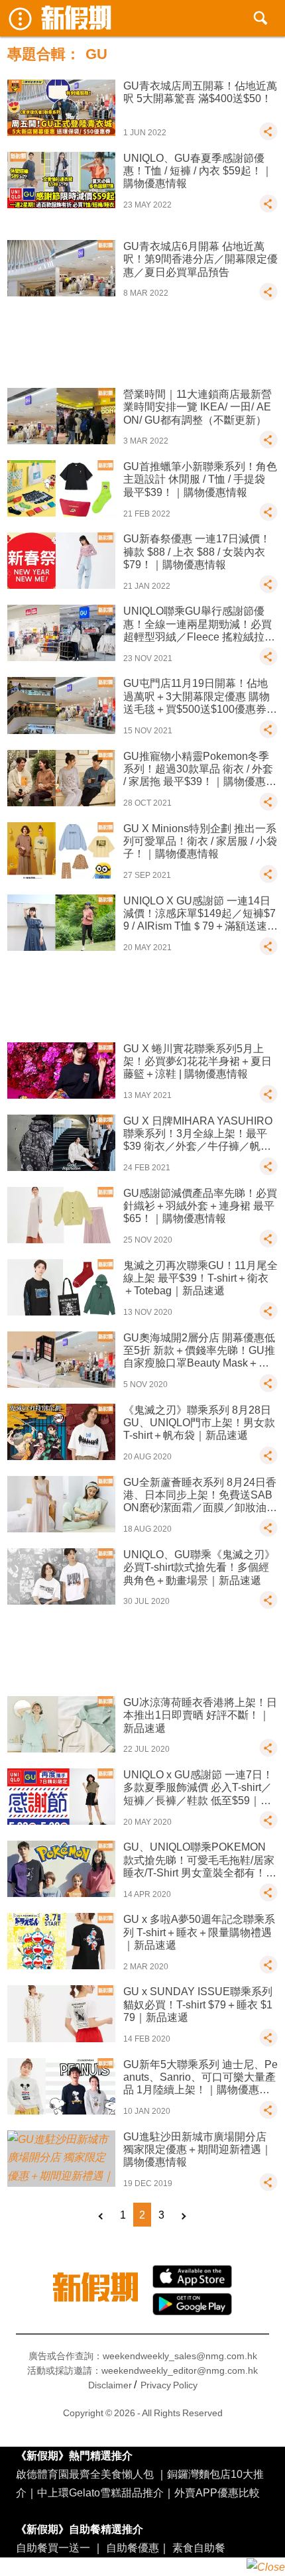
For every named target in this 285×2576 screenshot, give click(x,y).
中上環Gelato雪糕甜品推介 (100, 2492)
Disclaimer (110, 2385)
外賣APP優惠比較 (217, 2492)
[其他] (268, 137)
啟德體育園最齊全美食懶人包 (85, 2474)
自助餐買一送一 (53, 2547)
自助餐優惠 (133, 2547)
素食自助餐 (199, 2547)
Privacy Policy (169, 2385)
